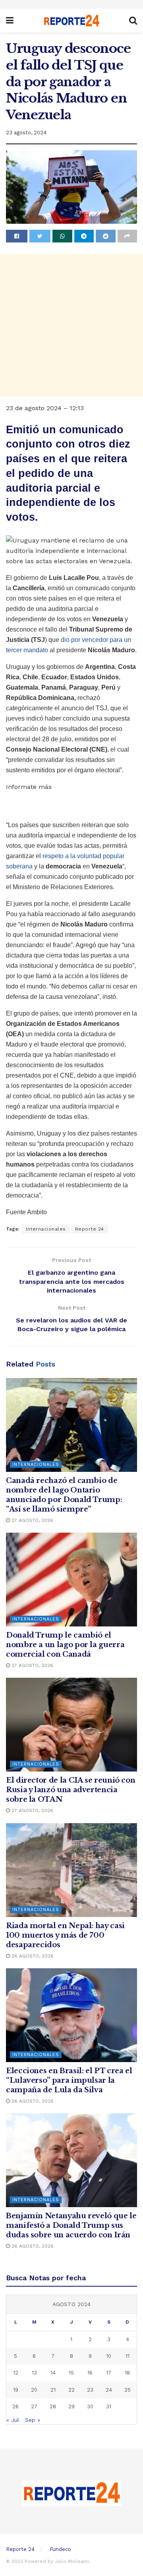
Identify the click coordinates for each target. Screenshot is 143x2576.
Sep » (33, 2420)
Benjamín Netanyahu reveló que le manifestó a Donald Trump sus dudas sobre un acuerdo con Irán (71, 2225)
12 (16, 2373)
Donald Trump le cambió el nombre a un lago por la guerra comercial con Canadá (65, 1645)
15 (71, 2373)
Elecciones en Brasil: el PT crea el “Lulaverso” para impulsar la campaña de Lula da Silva (69, 2080)
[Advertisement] (71, 325)
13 (34, 2373)
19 (16, 2390)
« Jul (13, 2420)
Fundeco (60, 2549)
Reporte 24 (90, 1229)
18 (127, 2373)
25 (128, 2390)
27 (34, 2406)
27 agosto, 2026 (32, 1520)
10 (109, 2356)
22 (71, 2390)
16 (90, 2373)
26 (15, 2406)
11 (128, 2356)
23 (90, 2390)
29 (71, 2406)
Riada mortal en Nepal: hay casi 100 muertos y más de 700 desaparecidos (65, 1935)
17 (109, 2373)
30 (90, 2406)
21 (53, 2390)
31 (109, 2406)
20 (34, 2390)
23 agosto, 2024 (26, 133)
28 (53, 2406)
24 (109, 2390)
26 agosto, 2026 (32, 1956)
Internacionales (46, 1229)
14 (53, 2373)
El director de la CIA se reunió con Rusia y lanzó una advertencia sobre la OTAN (71, 1790)
